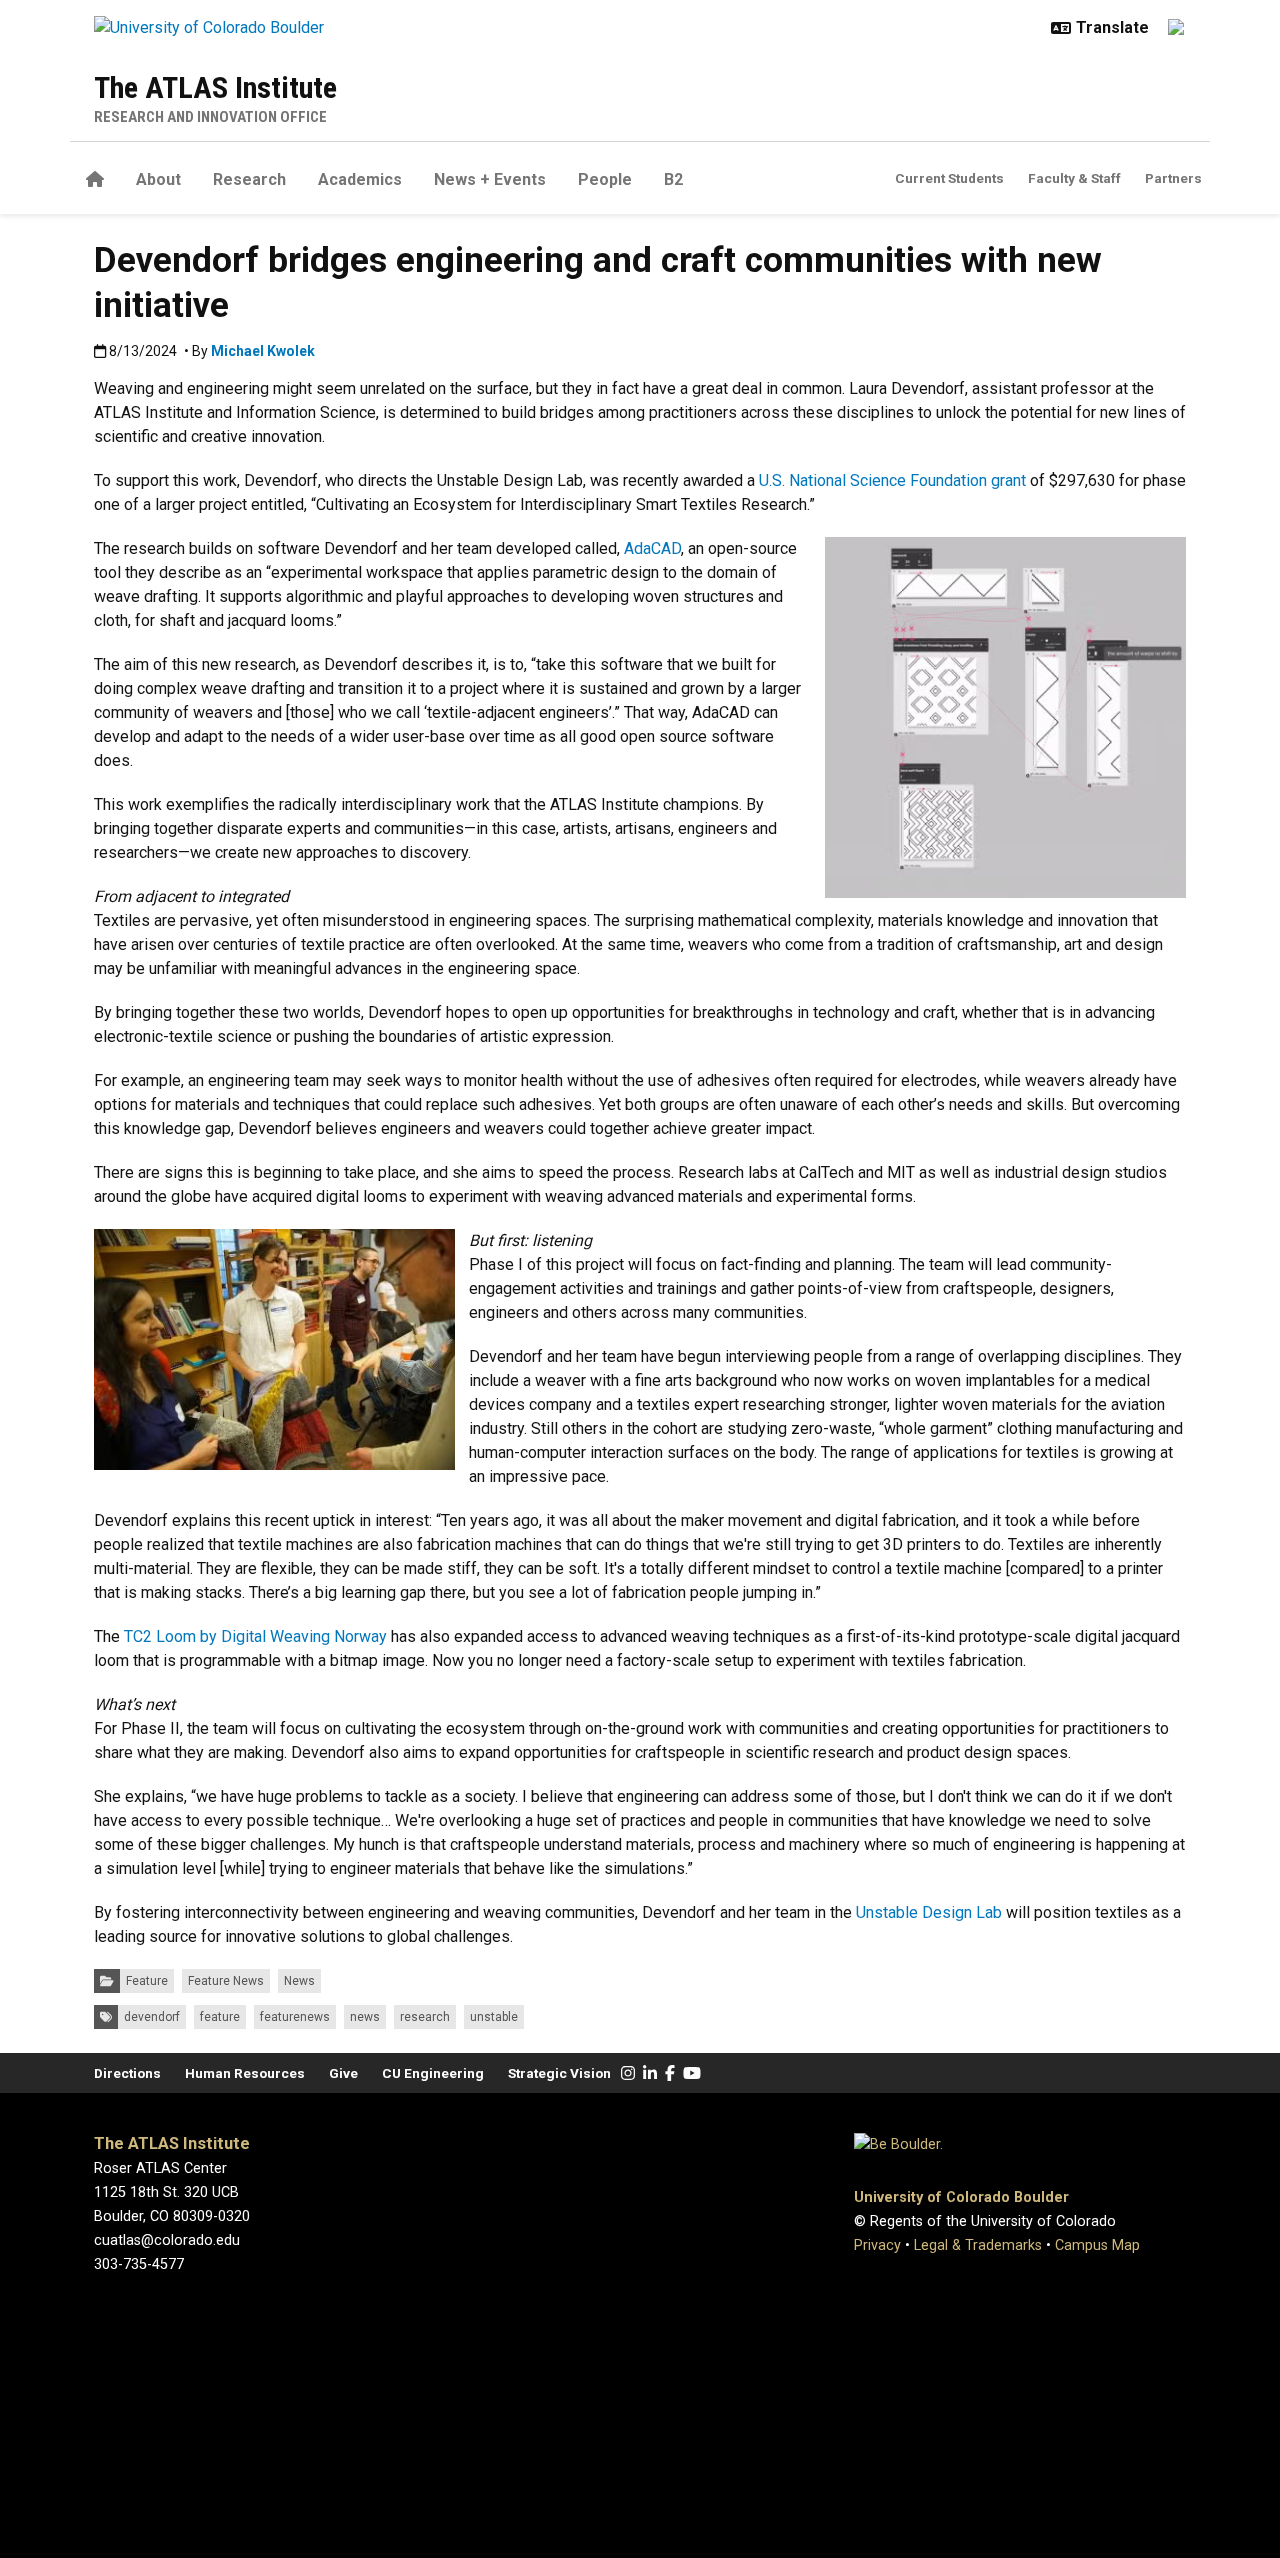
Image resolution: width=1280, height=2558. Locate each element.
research (425, 2017)
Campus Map (1097, 2245)
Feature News (226, 1981)
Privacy (877, 2245)
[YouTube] (692, 2073)
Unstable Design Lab (929, 1912)
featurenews (295, 2017)
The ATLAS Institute (215, 87)
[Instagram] (628, 2073)
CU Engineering (433, 2073)
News (299, 1981)
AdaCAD (652, 548)
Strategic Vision (559, 2073)
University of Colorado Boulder (961, 2197)
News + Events (490, 179)
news (365, 2017)
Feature (147, 1981)
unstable (494, 2017)
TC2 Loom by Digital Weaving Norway (255, 1636)
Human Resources (245, 2073)
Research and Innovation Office (210, 117)
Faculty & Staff (1074, 178)
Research (249, 179)
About (158, 179)
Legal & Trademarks (978, 2245)
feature (220, 2017)
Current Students (949, 178)
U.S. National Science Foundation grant (892, 480)
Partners (1173, 178)
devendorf (152, 2017)
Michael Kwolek (263, 351)
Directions (127, 2073)
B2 (673, 179)
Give (343, 2073)
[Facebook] (670, 2073)
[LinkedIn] (650, 2073)
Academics (360, 179)
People (605, 179)
